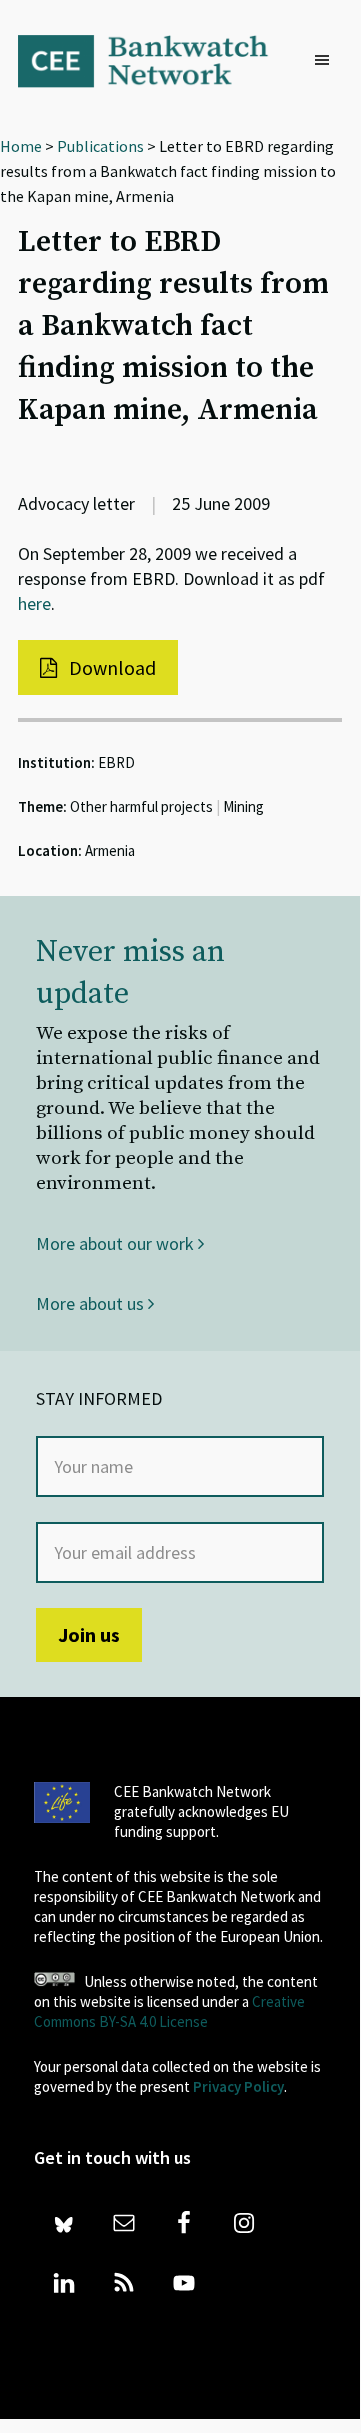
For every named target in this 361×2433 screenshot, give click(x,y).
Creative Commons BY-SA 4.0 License (169, 2011)
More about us (92, 1303)
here (34, 603)
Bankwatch (155, 60)
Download (110, 667)
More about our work (117, 1243)
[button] (327, 61)
